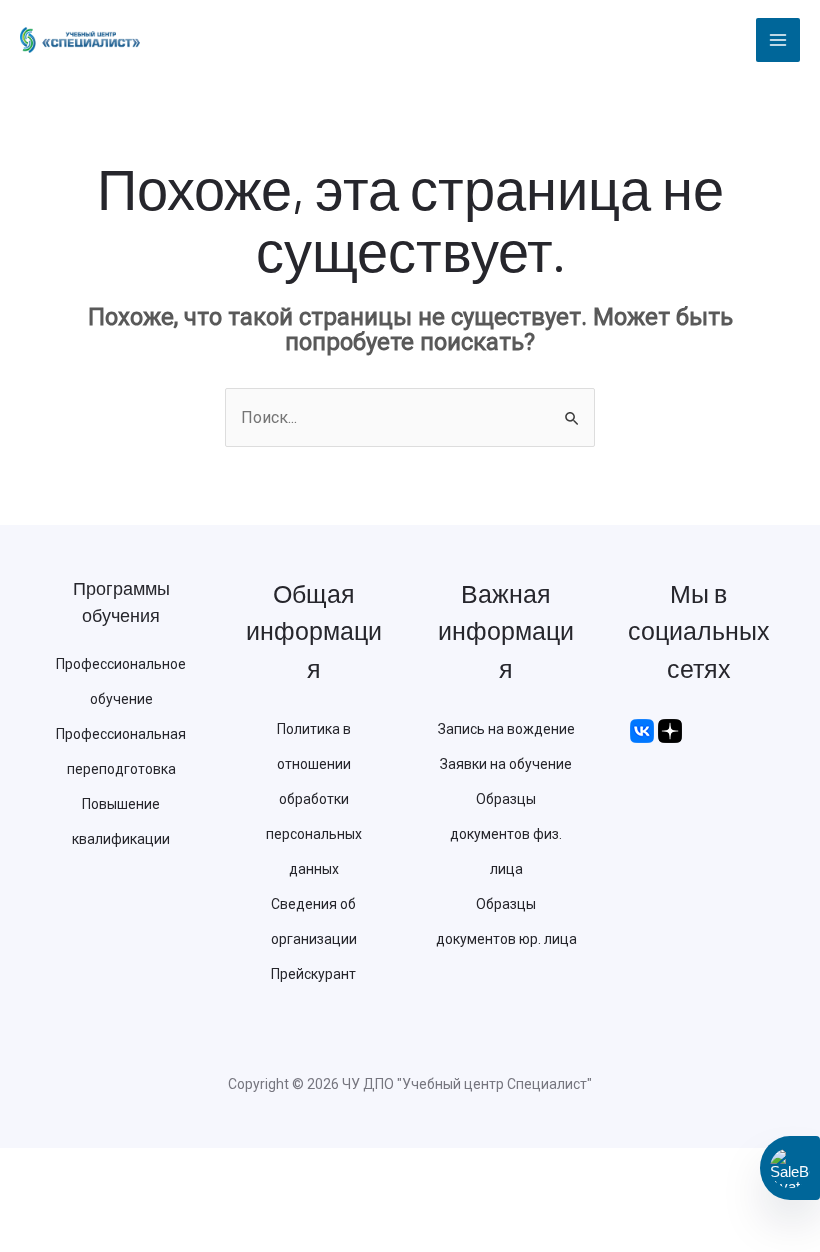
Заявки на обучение (506, 764)
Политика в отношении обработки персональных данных (314, 799)
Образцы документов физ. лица (506, 834)
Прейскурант (313, 974)
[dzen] (670, 729)
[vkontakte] (642, 729)
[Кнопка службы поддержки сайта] (790, 1168)
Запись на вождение (506, 729)
